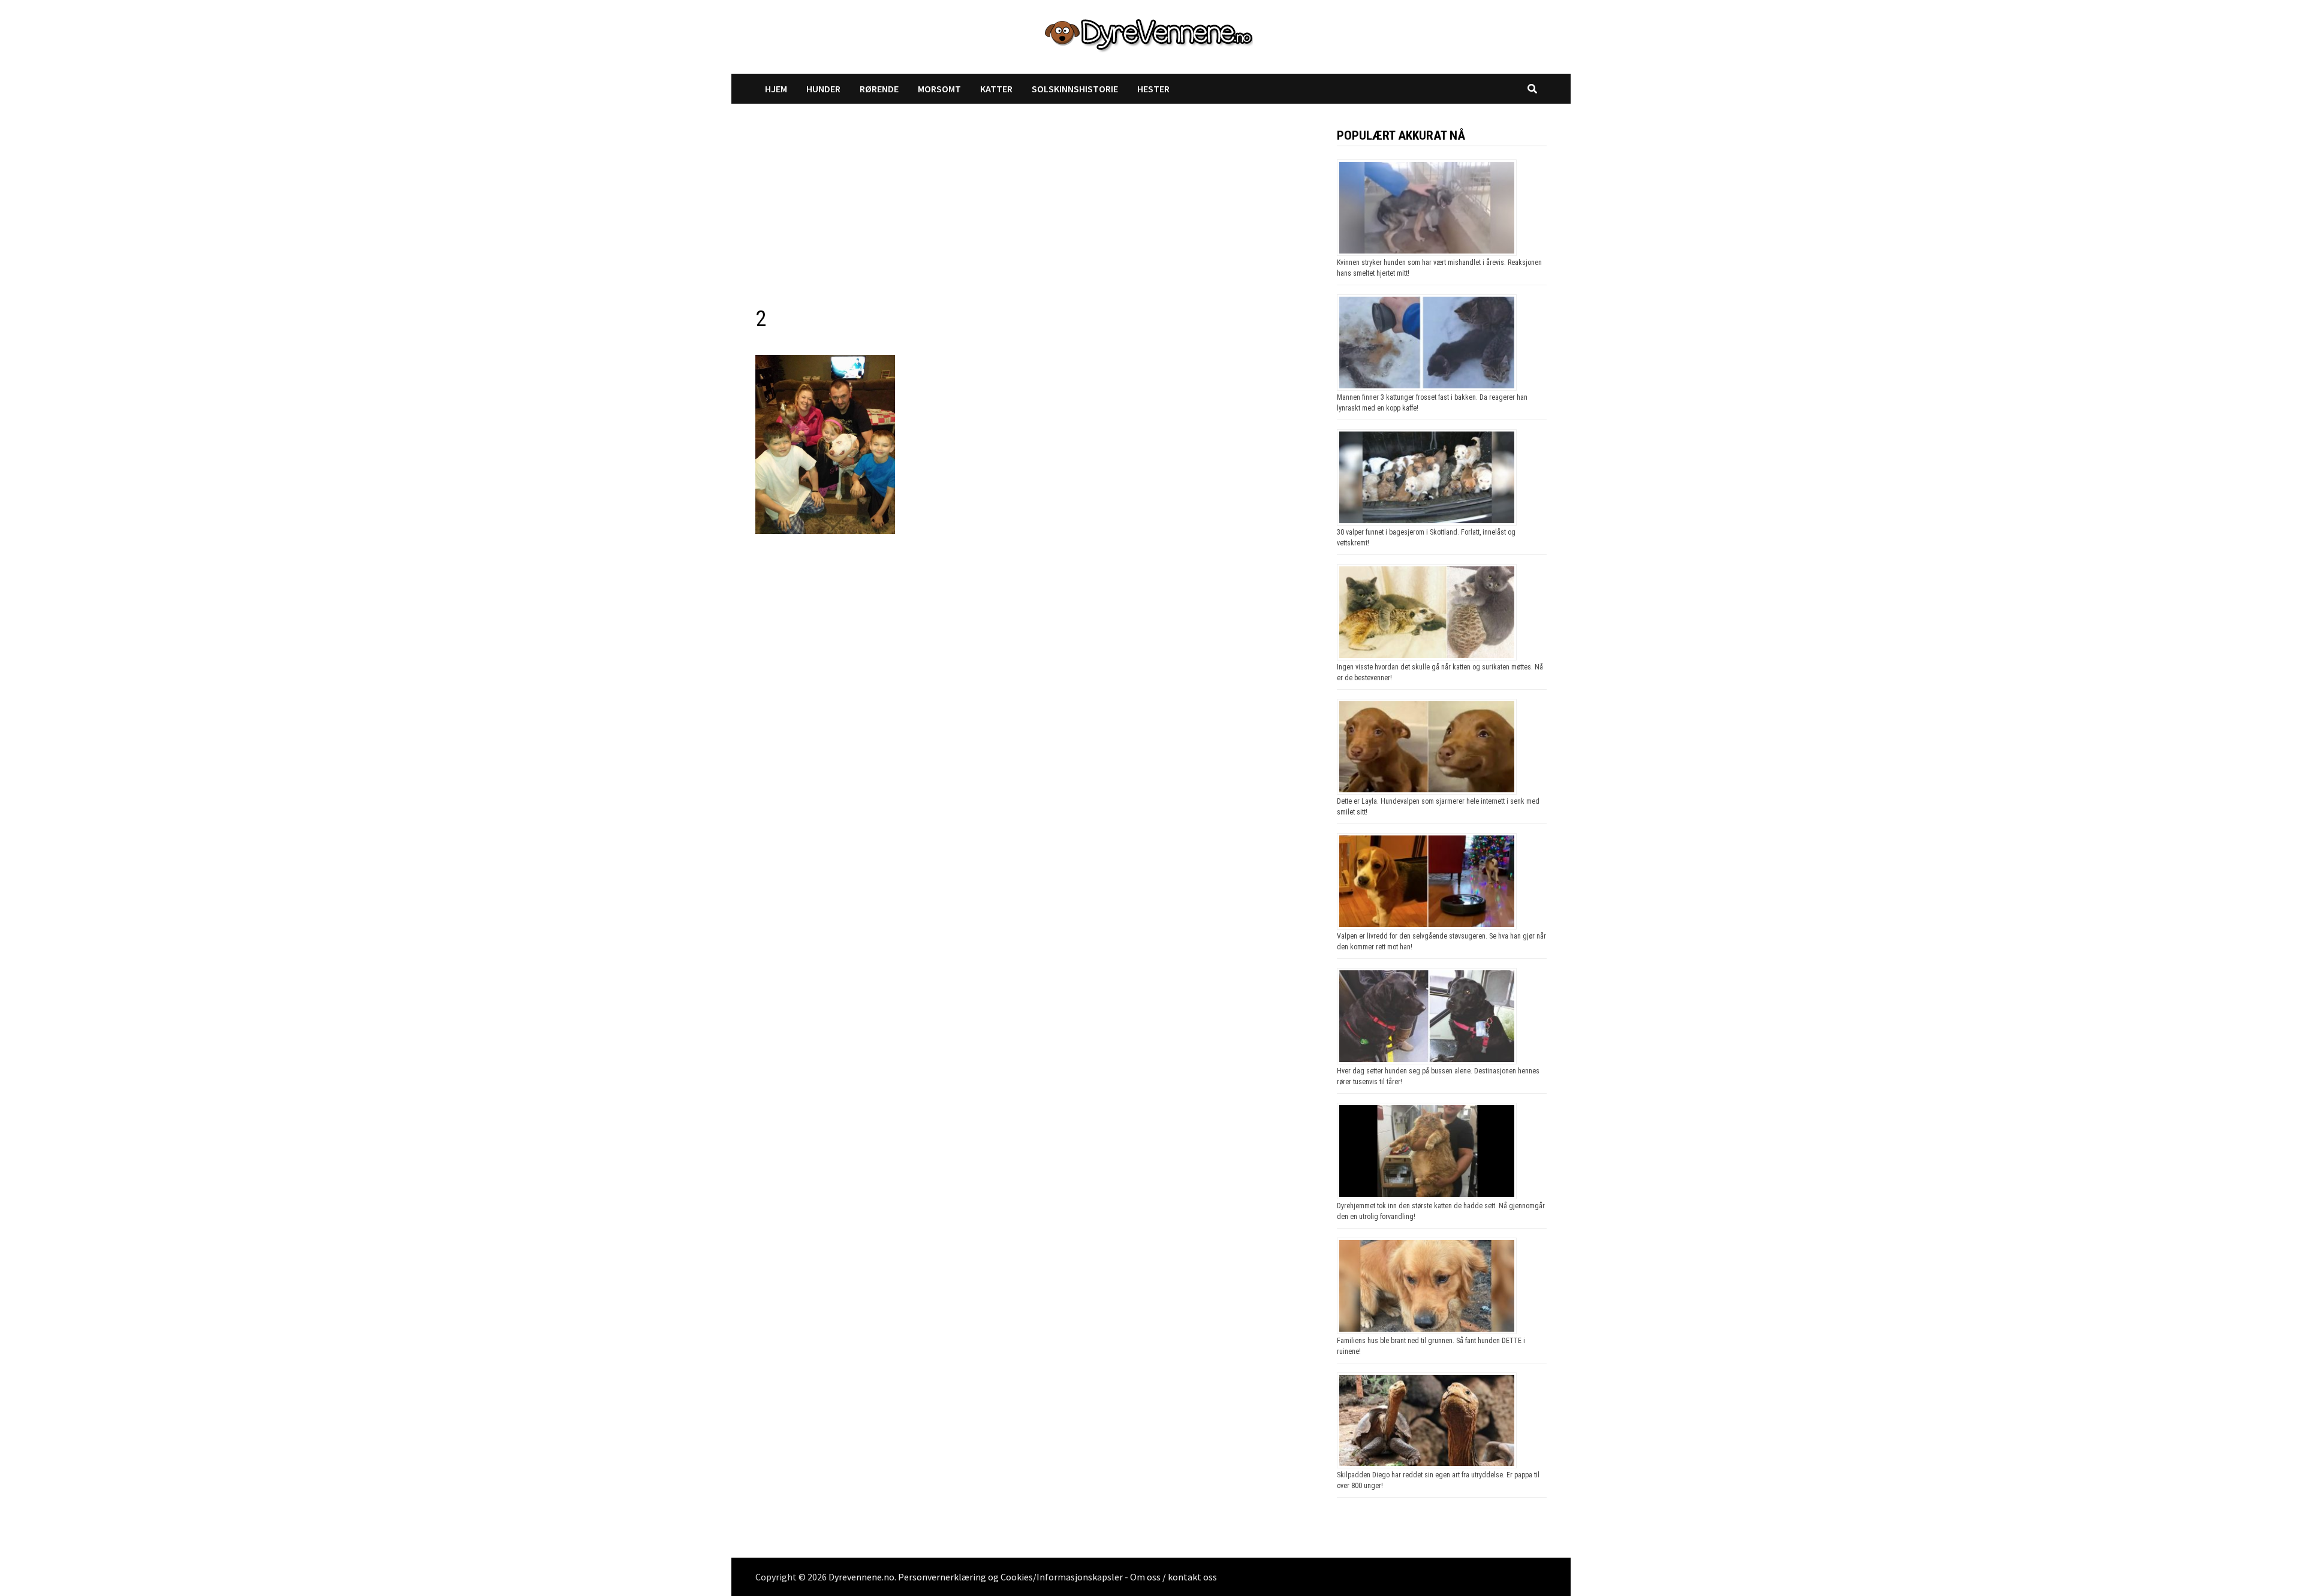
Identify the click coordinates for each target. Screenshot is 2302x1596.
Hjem (776, 89)
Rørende (879, 89)
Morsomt (939, 89)
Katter (996, 89)
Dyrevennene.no (861, 1577)
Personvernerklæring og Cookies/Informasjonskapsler (1010, 1577)
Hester (1153, 89)
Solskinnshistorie (1075, 89)
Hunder (823, 89)
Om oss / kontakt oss (1173, 1577)
